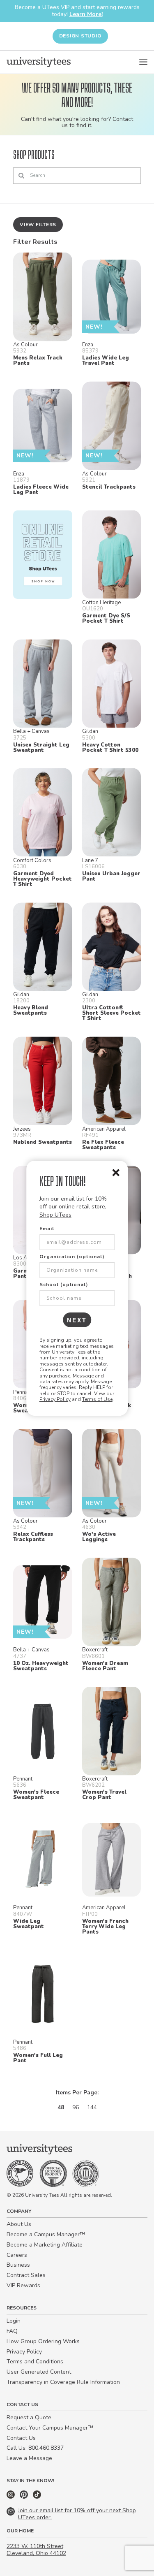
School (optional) (64, 1285)
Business (18, 2265)
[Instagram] (11, 2497)
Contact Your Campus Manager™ (50, 2428)
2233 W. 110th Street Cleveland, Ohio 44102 (36, 2550)
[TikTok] (37, 2497)
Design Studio (80, 36)
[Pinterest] (25, 2497)
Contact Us (21, 2438)
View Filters (38, 225)
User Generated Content (39, 2372)
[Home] (39, 62)
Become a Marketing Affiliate (45, 2245)
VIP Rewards (23, 2285)
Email (47, 1229)
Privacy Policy (55, 1399)
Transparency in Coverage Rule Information (63, 2382)
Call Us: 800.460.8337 (35, 2448)
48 (61, 2107)
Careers (17, 2255)
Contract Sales (26, 2275)
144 (92, 2107)
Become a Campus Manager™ (46, 2234)
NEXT (77, 1320)
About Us (19, 2224)
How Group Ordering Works (43, 2341)
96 (76, 2107)
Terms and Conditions (35, 2362)
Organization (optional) (72, 1257)
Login (14, 2321)
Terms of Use (97, 1399)
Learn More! (86, 14)
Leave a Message (29, 2458)
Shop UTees (55, 1215)
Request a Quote (29, 2417)
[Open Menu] (143, 62)
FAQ (12, 2331)
